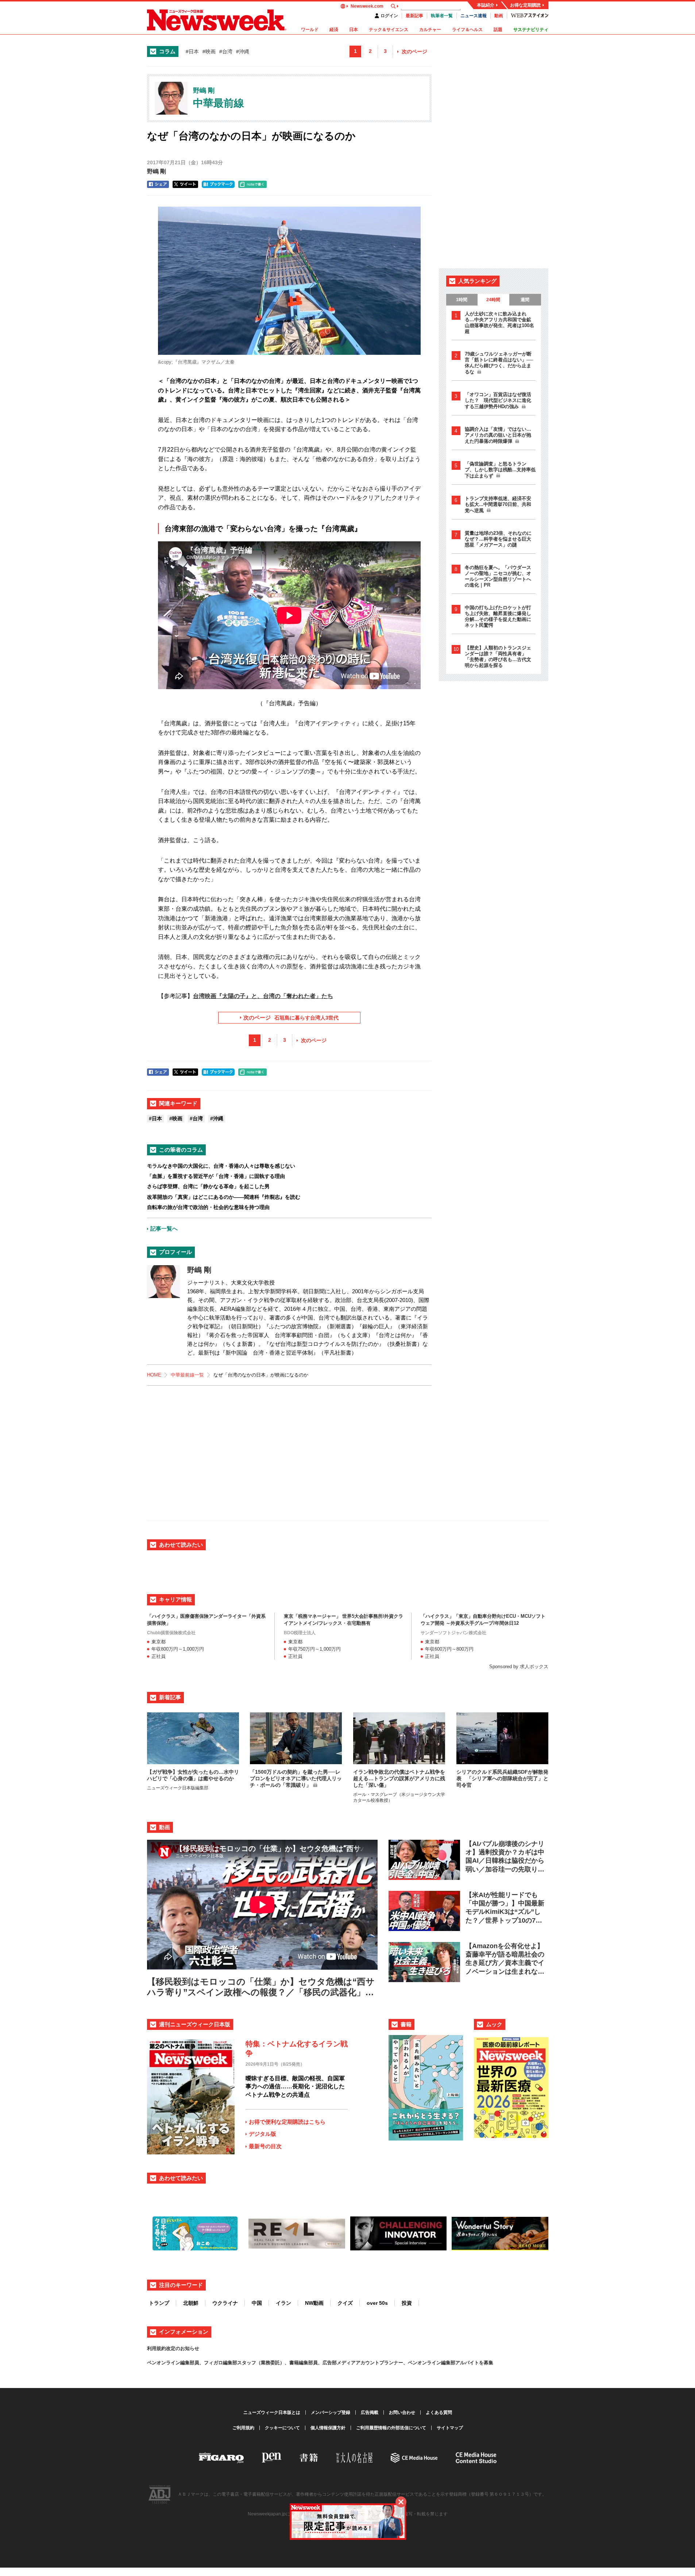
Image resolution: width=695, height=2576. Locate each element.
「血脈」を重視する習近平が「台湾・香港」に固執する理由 (216, 1176)
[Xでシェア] (185, 184)
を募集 (486, 2363)
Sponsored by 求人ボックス (519, 1667)
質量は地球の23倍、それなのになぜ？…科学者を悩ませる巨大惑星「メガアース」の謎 (498, 539)
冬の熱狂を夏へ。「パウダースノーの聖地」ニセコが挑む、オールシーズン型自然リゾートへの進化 (498, 576)
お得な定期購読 (525, 5)
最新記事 (414, 16)
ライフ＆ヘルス (467, 30)
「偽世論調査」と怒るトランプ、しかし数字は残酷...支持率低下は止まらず (500, 470)
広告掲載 (370, 2412)
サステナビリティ (531, 30)
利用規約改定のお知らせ (173, 2348)
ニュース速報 (474, 16)
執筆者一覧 (442, 16)
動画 (499, 16)
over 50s (377, 2303)
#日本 (192, 51)
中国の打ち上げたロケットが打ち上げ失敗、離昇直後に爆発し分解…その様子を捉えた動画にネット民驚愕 (498, 616)
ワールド (310, 30)
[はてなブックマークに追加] (218, 184)
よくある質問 (439, 2412)
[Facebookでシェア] (158, 184)
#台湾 (226, 51)
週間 (525, 300)
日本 (354, 30)
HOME (154, 1375)
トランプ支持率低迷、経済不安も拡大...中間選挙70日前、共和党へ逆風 (498, 504)
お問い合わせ (402, 2412)
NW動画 (314, 2303)
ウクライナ (225, 2303)
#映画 (209, 51)
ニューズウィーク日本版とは (272, 2412)
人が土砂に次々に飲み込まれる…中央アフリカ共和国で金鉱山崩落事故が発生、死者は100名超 (499, 323)
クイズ (345, 2303)
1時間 (462, 300)
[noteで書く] (252, 184)
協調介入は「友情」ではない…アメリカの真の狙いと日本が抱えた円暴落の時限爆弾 (498, 435)
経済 (334, 30)
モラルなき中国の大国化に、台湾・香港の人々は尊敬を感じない (221, 1166)
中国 (257, 2303)
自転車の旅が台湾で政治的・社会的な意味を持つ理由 (208, 1207)
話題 (498, 30)
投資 (407, 2303)
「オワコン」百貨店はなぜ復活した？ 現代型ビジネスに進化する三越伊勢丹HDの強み (498, 400)
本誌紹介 (486, 5)
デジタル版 (262, 2134)
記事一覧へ (164, 1229)
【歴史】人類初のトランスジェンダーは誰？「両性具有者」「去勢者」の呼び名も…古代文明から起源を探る (498, 657)
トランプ (159, 2303)
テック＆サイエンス (389, 30)
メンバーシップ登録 (331, 2412)
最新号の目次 (265, 2146)
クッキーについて (282, 2428)
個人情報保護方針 (328, 2428)
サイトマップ (450, 2428)
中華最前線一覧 (187, 1375)
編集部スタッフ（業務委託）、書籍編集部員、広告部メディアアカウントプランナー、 (315, 2363)
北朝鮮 (191, 2303)
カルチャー (430, 30)
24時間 (493, 300)
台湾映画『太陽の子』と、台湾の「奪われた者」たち (263, 996)
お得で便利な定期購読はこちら (287, 2122)
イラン (283, 2303)
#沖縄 (243, 51)
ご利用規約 (243, 2428)
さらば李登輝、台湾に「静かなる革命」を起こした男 (208, 1186)
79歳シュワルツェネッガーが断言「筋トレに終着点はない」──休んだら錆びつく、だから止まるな (499, 363)
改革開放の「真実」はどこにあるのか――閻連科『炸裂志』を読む (224, 1197)
